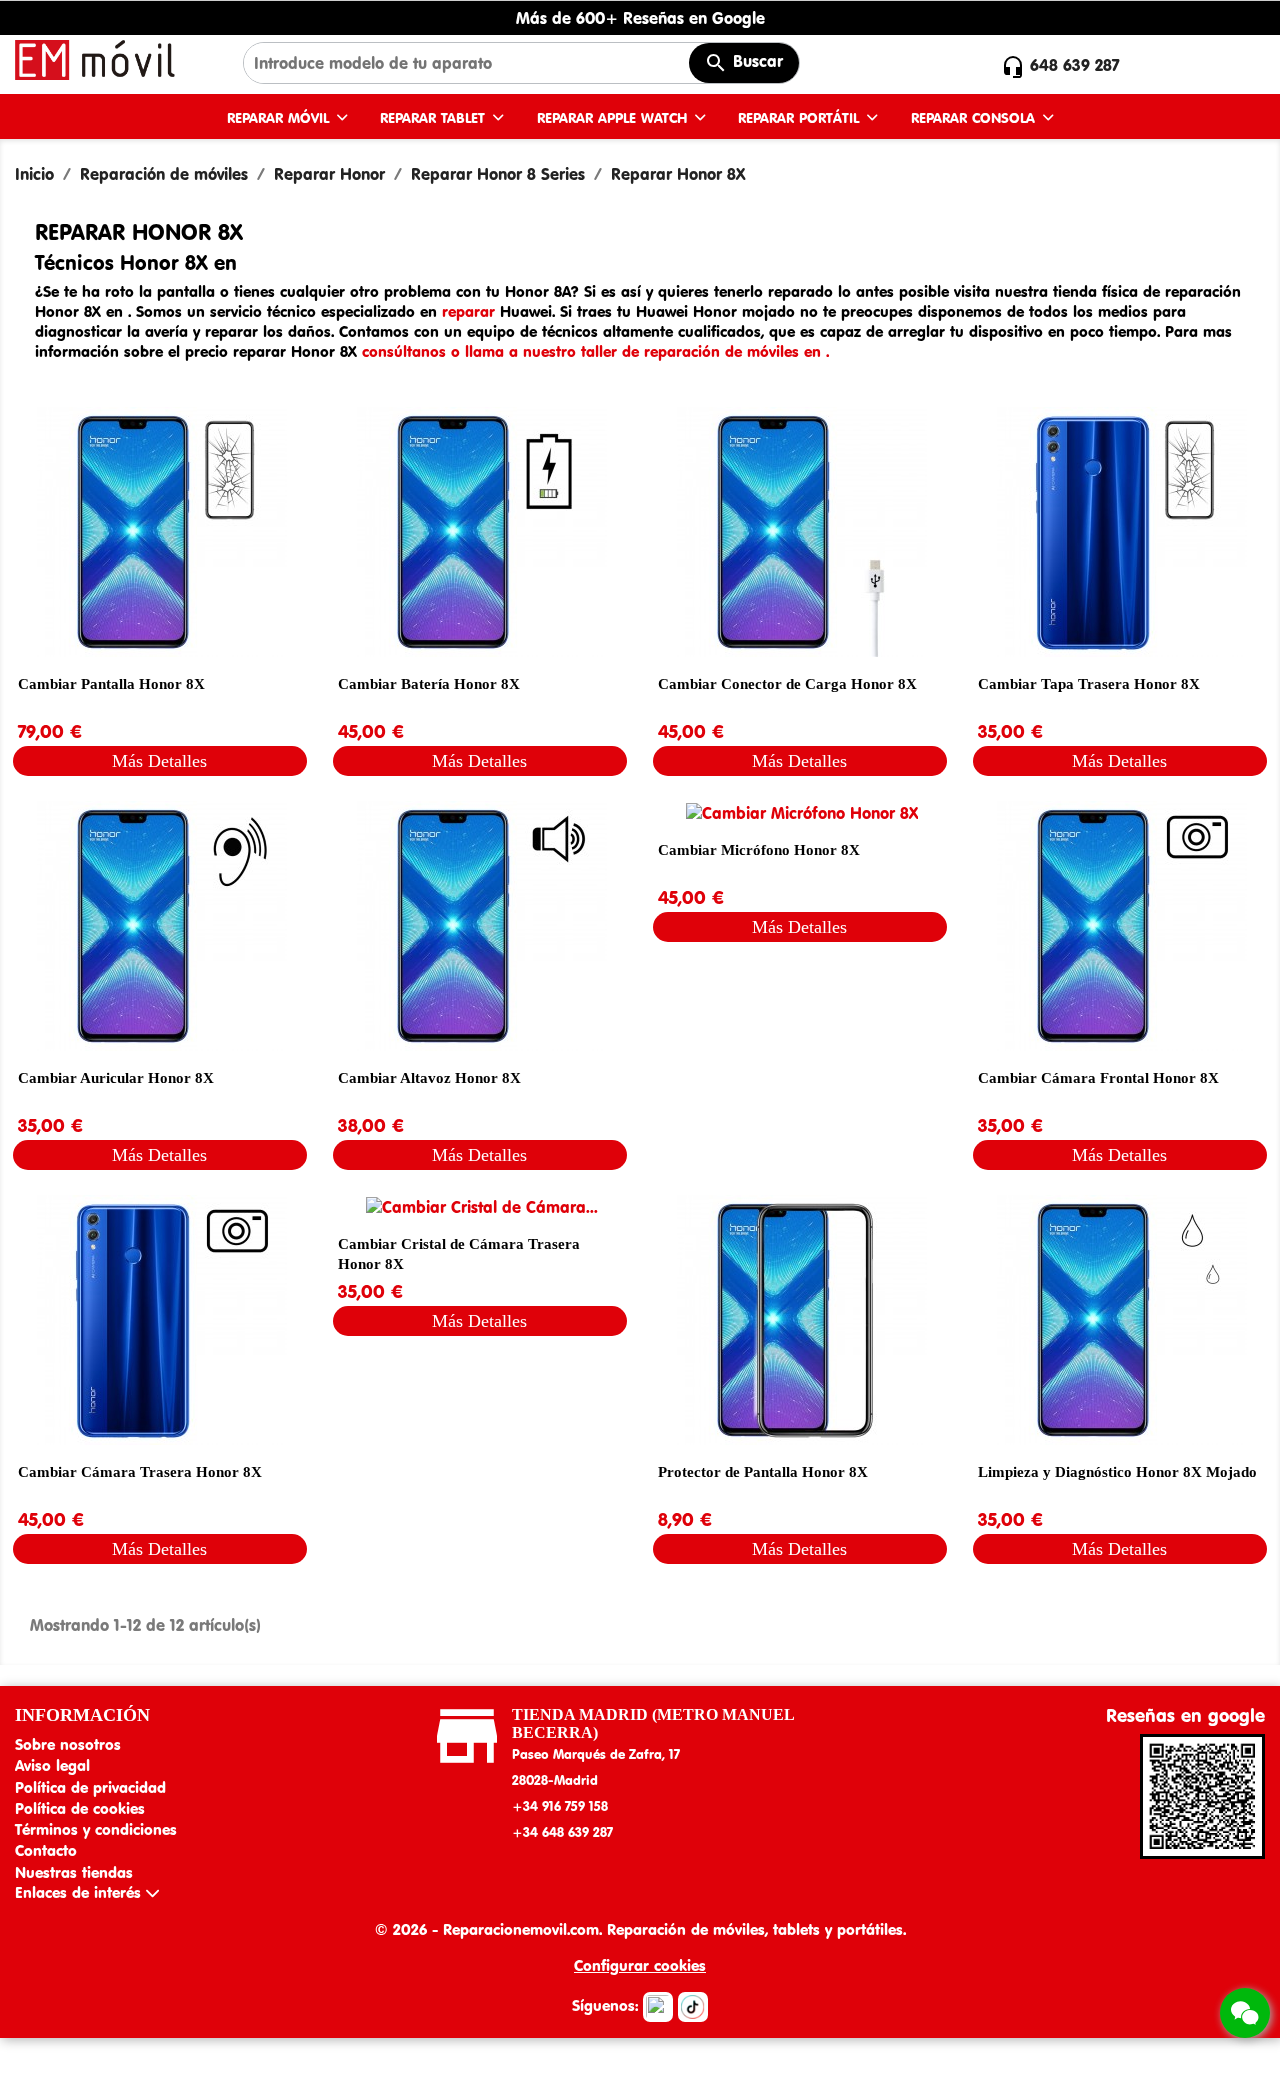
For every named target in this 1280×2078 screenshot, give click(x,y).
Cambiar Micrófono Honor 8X (759, 850)
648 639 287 (1075, 65)
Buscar (755, 61)
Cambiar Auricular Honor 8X (116, 1078)
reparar (471, 311)
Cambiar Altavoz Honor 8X (429, 1078)
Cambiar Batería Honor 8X (429, 684)
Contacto (46, 1850)
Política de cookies (80, 1808)
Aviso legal (52, 1765)
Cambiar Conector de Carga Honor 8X (787, 684)
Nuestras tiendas (74, 1872)
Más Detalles (159, 761)
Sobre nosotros (68, 1744)
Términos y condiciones (96, 1829)
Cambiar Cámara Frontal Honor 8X (1098, 1078)
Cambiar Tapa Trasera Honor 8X (1089, 684)
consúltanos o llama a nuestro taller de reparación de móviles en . (595, 351)
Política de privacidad (90, 1787)
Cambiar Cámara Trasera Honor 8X (140, 1472)
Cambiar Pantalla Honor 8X (111, 684)
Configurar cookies (640, 1965)
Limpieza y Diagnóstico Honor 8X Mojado (1117, 1472)
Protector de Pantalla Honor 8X (763, 1472)
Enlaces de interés (80, 1892)
